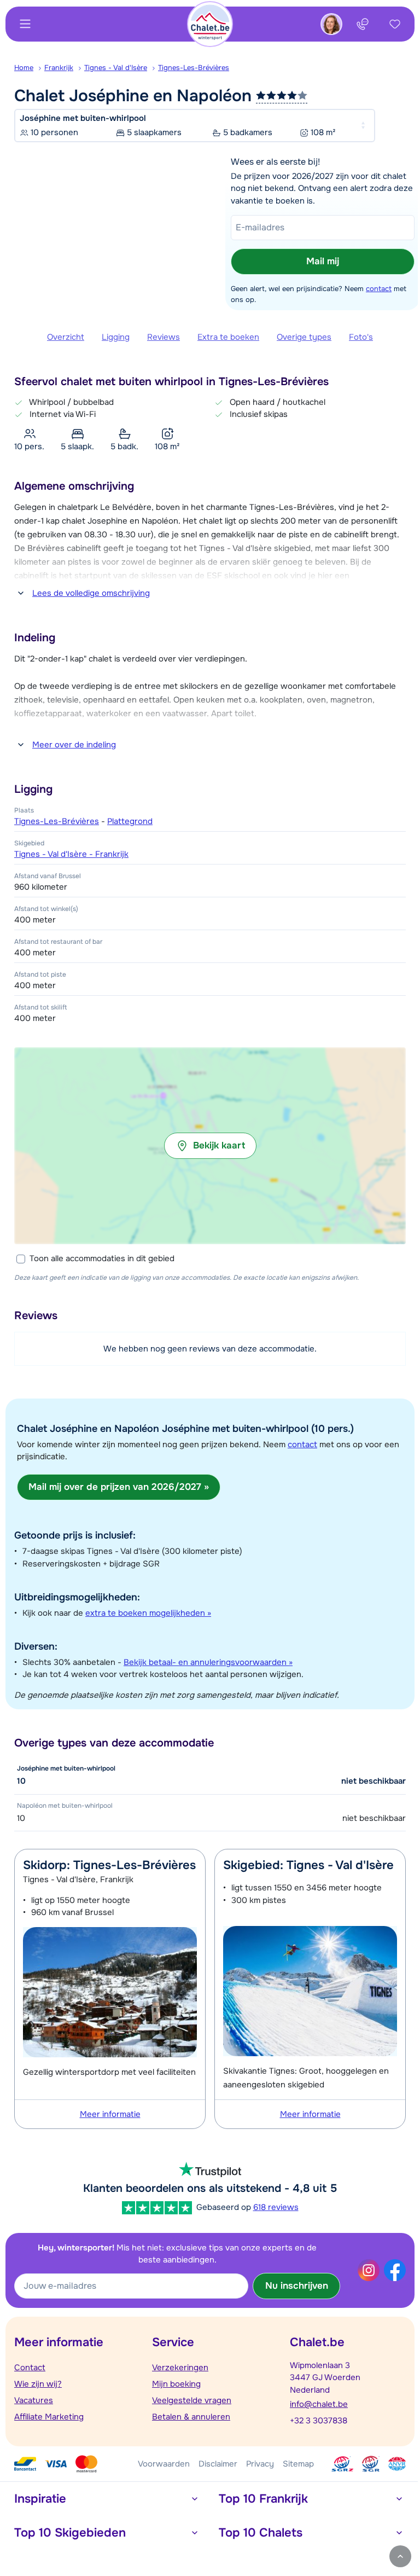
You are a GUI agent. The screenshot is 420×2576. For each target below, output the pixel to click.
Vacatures (34, 2400)
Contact (30, 2368)
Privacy (260, 2464)
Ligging (116, 337)
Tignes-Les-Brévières (194, 68)
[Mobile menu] (25, 24)
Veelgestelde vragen (192, 2400)
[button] (210, 1146)
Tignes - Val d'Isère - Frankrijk (71, 854)
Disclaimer (218, 2464)
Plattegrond (130, 821)
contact (379, 289)
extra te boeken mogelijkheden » (148, 1613)
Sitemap (298, 2464)
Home (24, 68)
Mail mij (323, 261)
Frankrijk (59, 68)
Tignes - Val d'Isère (116, 68)
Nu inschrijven (297, 2286)
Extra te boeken (228, 337)
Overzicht (66, 337)
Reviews (164, 337)
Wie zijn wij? (38, 2384)
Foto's (361, 337)
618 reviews (276, 2207)
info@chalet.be (319, 2404)
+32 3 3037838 (319, 2421)
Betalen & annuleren (191, 2417)
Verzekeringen (180, 2368)
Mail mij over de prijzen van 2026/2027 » (119, 1487)
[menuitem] (29, 68)
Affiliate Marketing (49, 2417)
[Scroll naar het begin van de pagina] (400, 2556)
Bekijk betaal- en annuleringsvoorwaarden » (208, 1662)
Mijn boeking (176, 2384)
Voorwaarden (164, 2464)
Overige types (304, 337)
